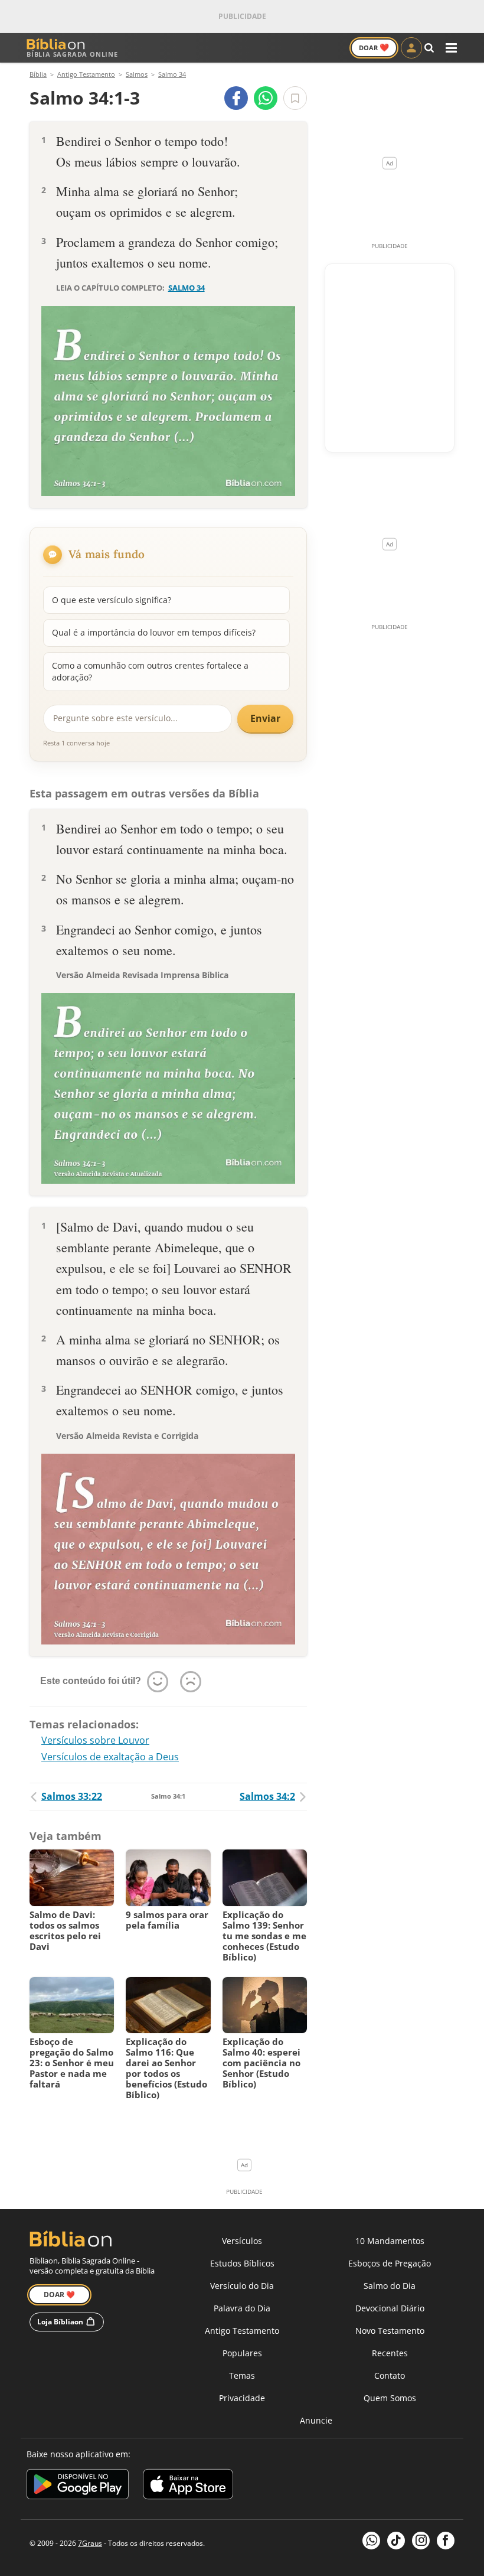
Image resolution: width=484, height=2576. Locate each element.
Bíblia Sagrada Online (72, 54)
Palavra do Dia (242, 2308)
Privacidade (242, 2398)
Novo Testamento (390, 2331)
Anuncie (316, 2420)
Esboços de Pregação (390, 2263)
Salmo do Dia (390, 2286)
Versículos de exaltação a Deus (110, 1757)
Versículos (242, 2241)
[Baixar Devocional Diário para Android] (78, 2486)
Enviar (265, 718)
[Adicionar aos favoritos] (295, 98)
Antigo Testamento (242, 2331)
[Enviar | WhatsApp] (266, 98)
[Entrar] (411, 48)
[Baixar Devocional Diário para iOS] (188, 2486)
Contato (390, 2375)
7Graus (90, 2543)
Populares (242, 2353)
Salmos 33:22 (72, 1796)
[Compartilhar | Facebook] (236, 98)
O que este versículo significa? (112, 600)
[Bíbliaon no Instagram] (421, 2541)
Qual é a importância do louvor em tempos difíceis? (154, 632)
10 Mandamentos (390, 2241)
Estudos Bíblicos (242, 2263)
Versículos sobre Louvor (95, 1740)
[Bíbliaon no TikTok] (396, 2541)
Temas (242, 2375)
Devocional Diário (390, 2308)
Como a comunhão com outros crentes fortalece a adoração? (150, 671)
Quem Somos (390, 2398)
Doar (374, 47)
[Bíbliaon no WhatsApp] (371, 2541)
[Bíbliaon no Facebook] (446, 2541)
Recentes (390, 2353)
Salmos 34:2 (267, 1796)
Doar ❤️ (59, 2295)
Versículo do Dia (242, 2286)
